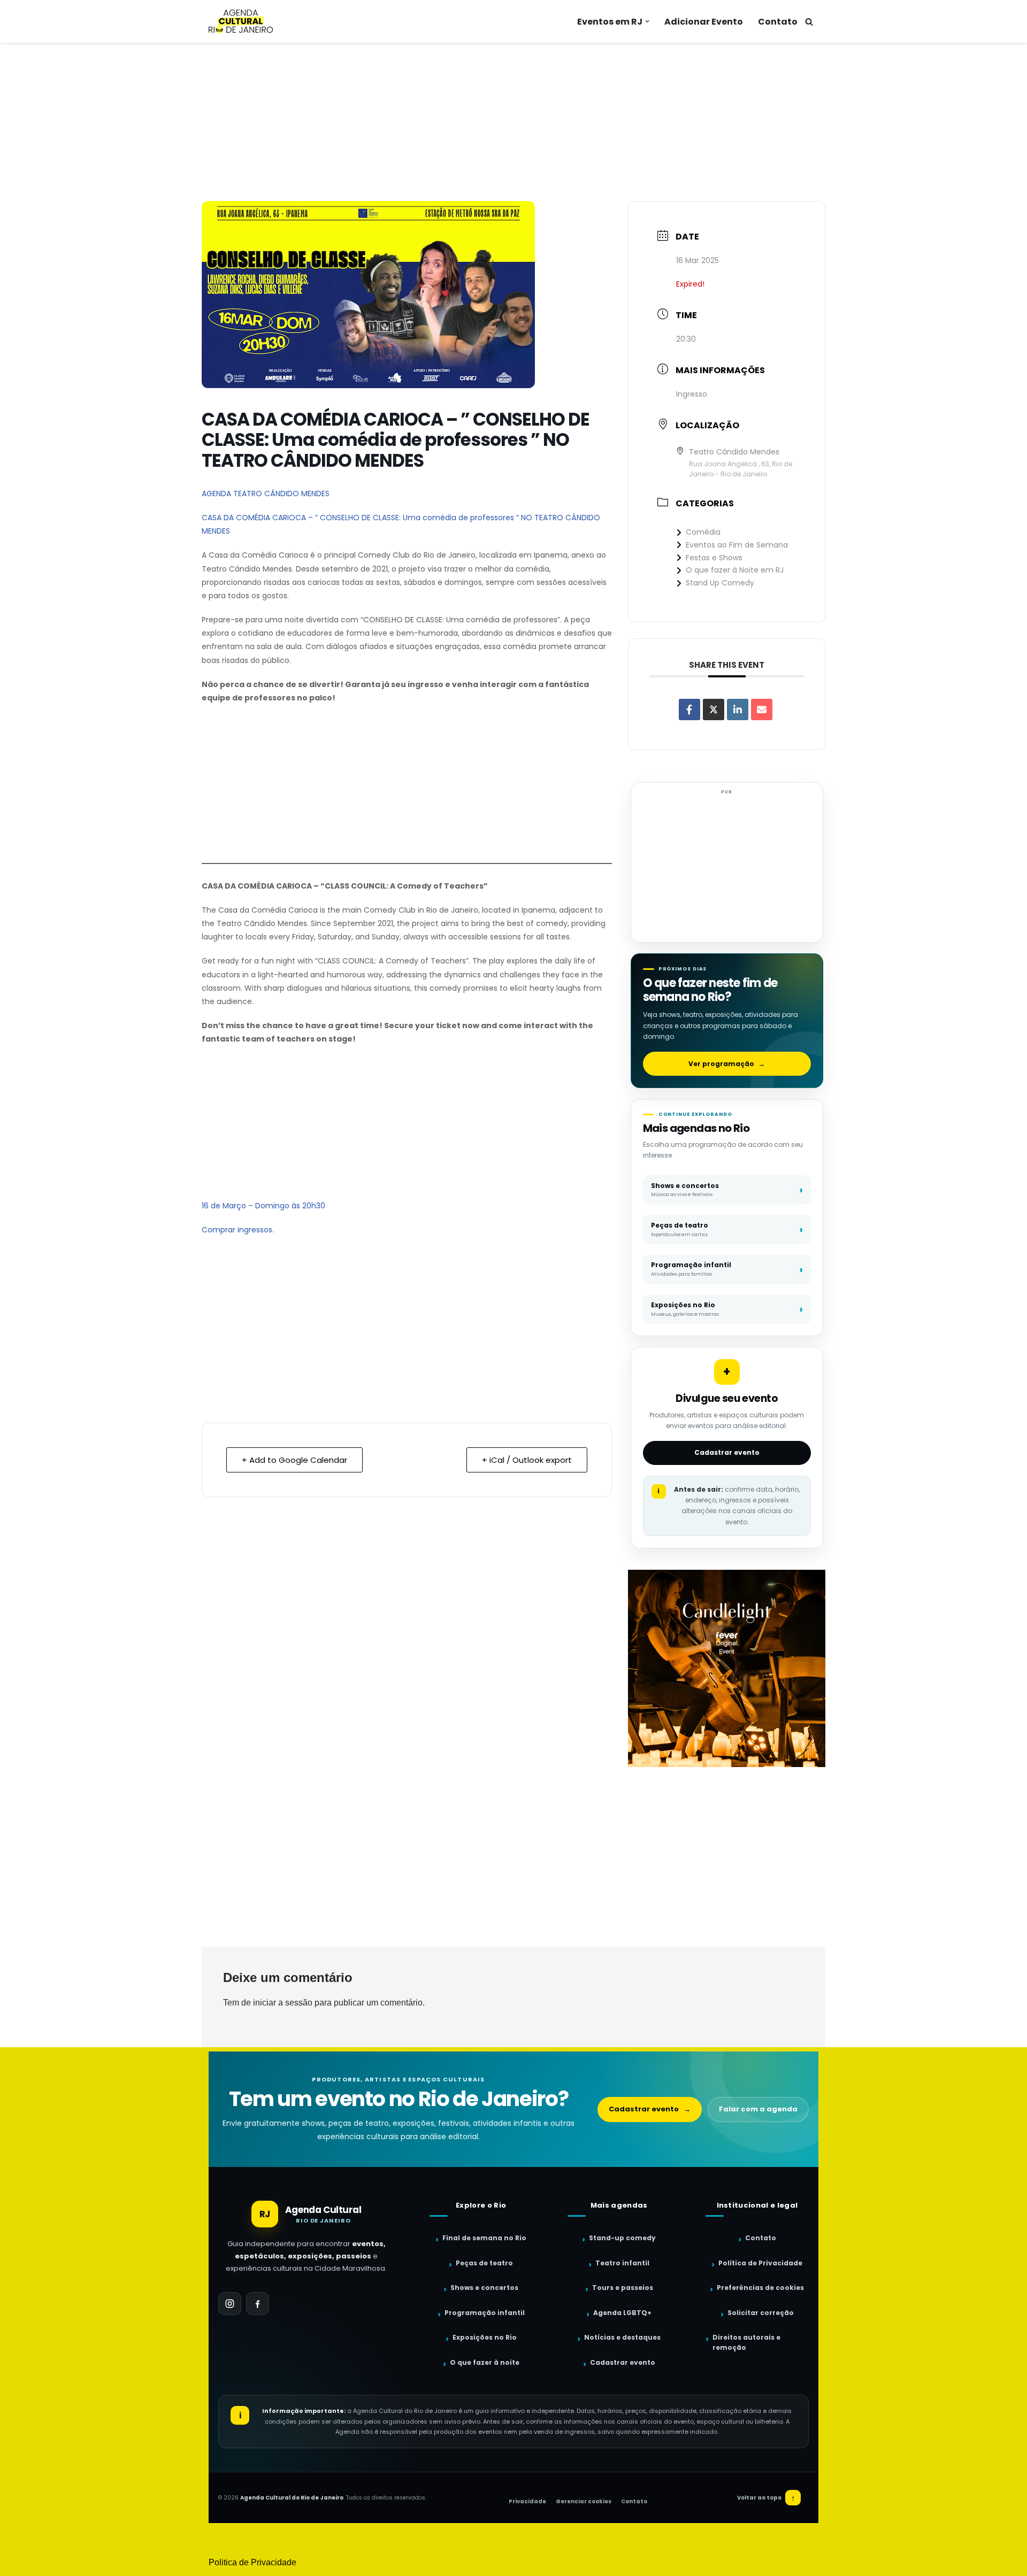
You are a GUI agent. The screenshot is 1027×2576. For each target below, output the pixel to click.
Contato (778, 22)
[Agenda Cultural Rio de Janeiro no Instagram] (230, 2304)
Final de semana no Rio (484, 2238)
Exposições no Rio (485, 2337)
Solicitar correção (761, 2313)
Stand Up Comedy (720, 583)
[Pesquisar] (809, 22)
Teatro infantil (622, 2263)
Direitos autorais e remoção (746, 2342)
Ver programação (727, 1064)
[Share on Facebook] (689, 709)
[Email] (762, 709)
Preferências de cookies (760, 2288)
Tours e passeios (623, 2288)
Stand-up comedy (622, 2238)
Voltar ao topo (766, 2498)
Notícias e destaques (622, 2337)
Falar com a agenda (758, 2109)
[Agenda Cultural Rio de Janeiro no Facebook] (258, 2304)
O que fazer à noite (485, 2362)
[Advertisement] (513, 122)
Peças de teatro (484, 2263)
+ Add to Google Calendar (294, 1460)
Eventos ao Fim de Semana (737, 545)
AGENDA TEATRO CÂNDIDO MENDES (266, 493)
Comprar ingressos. (238, 1230)
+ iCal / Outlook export (527, 1460)
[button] (647, 21)
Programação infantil (485, 2313)
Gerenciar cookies (584, 2501)
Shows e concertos (484, 2288)
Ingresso (692, 394)
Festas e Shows (714, 558)
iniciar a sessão (283, 2003)
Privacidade (527, 2501)
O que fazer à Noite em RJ (735, 570)
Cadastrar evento (727, 1452)
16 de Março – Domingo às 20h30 (263, 1206)
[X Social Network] (714, 709)
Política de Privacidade (760, 2263)
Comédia (703, 532)
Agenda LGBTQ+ (622, 2313)
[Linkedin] (738, 709)
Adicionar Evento (704, 22)
